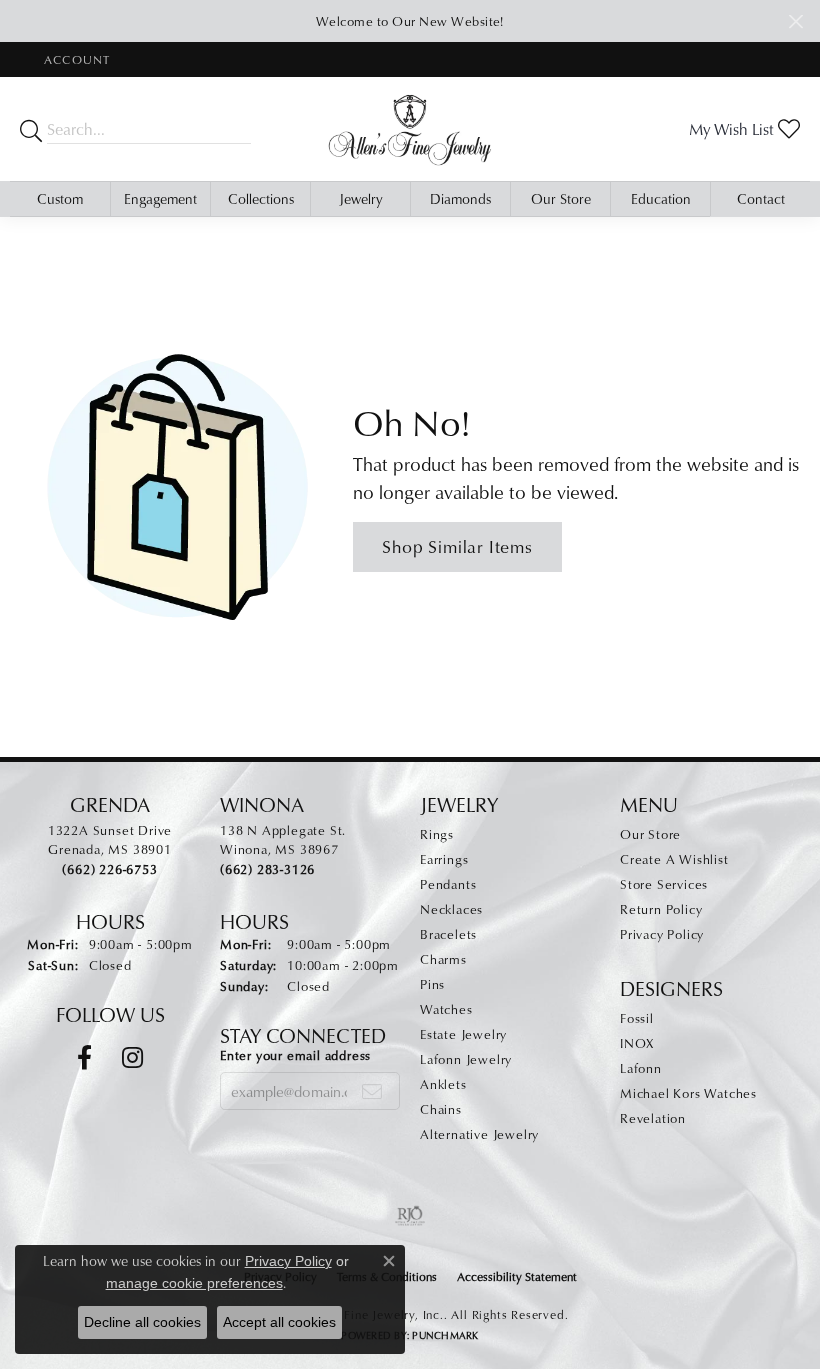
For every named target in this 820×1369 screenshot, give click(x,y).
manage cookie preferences (194, 1283)
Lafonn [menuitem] (641, 1068)
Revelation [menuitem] (653, 1118)
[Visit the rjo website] (410, 1216)
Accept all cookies (279, 1322)
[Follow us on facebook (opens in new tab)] (84, 1058)
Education (661, 198)
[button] (75, 59)
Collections (261, 198)
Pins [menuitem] (432, 984)
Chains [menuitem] (441, 1109)
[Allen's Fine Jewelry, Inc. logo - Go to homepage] (409, 129)
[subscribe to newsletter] (372, 1091)
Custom (60, 198)
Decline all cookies (142, 1322)
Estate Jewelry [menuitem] (463, 1034)
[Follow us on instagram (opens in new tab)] (132, 1058)
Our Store (561, 198)
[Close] (795, 21)
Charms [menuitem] (443, 959)
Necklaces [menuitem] (451, 909)
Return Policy (661, 909)
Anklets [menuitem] (443, 1084)
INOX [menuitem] (637, 1043)
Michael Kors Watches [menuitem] (688, 1093)
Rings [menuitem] (437, 834)
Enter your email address (295, 1055)
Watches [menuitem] (446, 1009)
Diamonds (460, 198)
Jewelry (361, 198)
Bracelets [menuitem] (448, 934)
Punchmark (445, 1335)
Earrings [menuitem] (444, 859)
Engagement (160, 198)
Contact (761, 198)
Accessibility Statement (517, 1276)
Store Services (664, 884)
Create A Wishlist (674, 859)
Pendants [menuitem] (448, 884)
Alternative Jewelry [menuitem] (479, 1134)
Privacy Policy (662, 934)
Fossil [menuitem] (637, 1018)
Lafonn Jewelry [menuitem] (466, 1059)
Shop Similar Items (457, 546)
